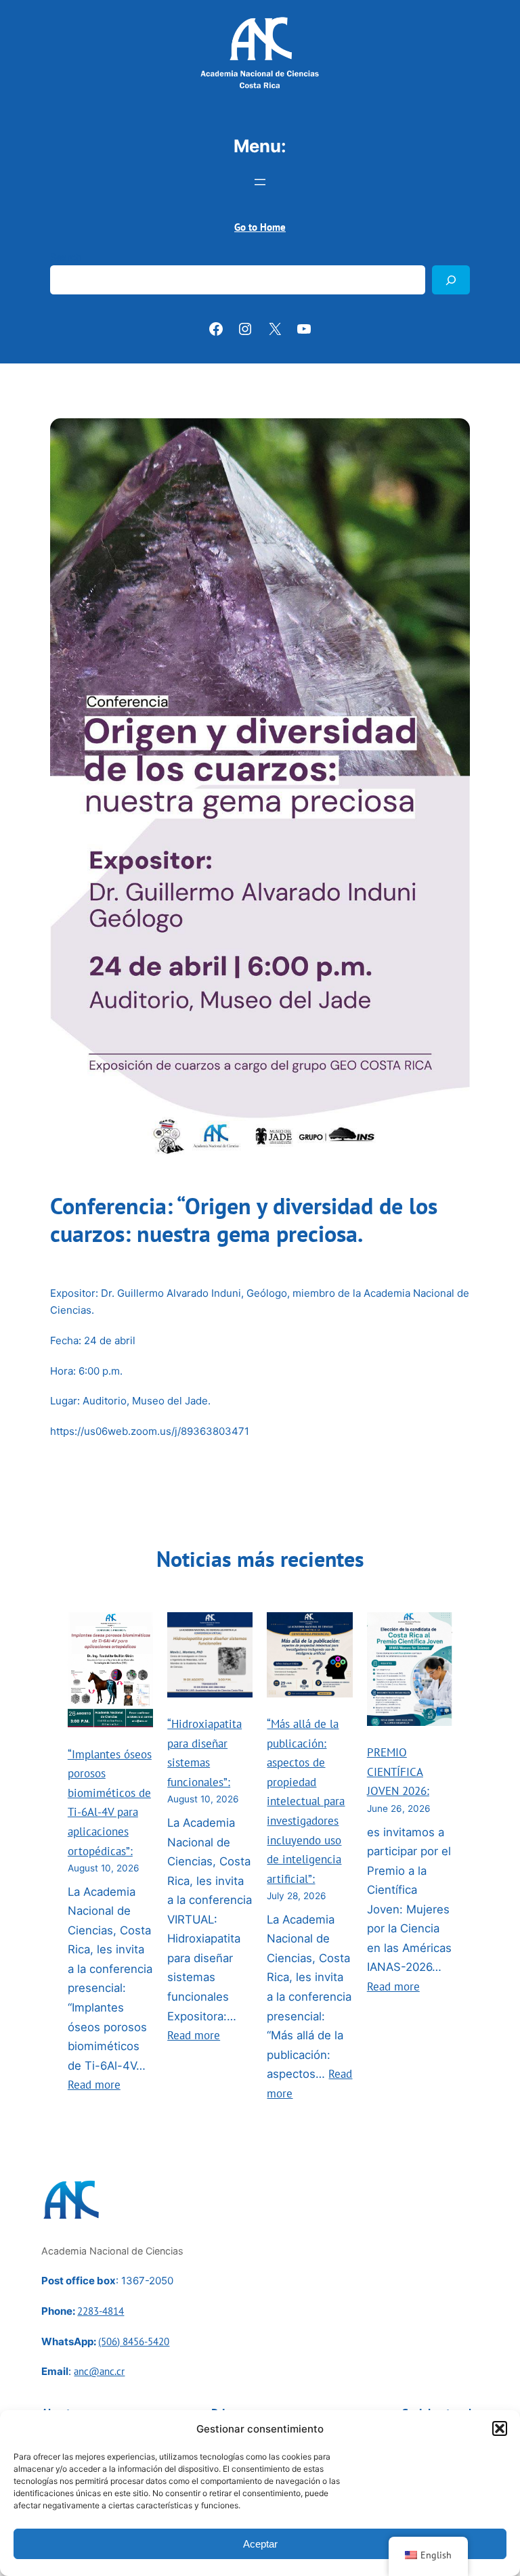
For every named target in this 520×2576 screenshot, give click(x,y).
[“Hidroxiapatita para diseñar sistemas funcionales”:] (210, 1658)
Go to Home (260, 227)
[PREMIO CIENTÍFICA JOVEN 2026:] (410, 1672)
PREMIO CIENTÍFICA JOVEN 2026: (398, 1772)
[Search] (451, 280)
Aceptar (260, 2544)
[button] (500, 2428)
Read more (94, 2085)
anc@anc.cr (99, 2371)
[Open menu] (260, 182)
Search (66, 257)
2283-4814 (101, 2311)
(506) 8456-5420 (134, 2341)
